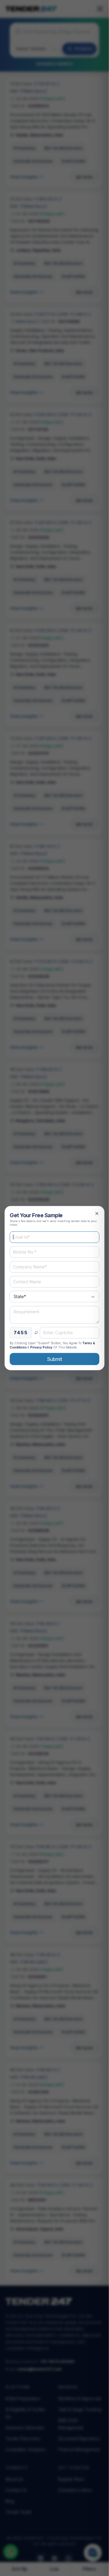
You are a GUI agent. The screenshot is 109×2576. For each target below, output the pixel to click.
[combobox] (54, 1296)
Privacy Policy (41, 1347)
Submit (54, 1359)
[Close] (97, 1213)
